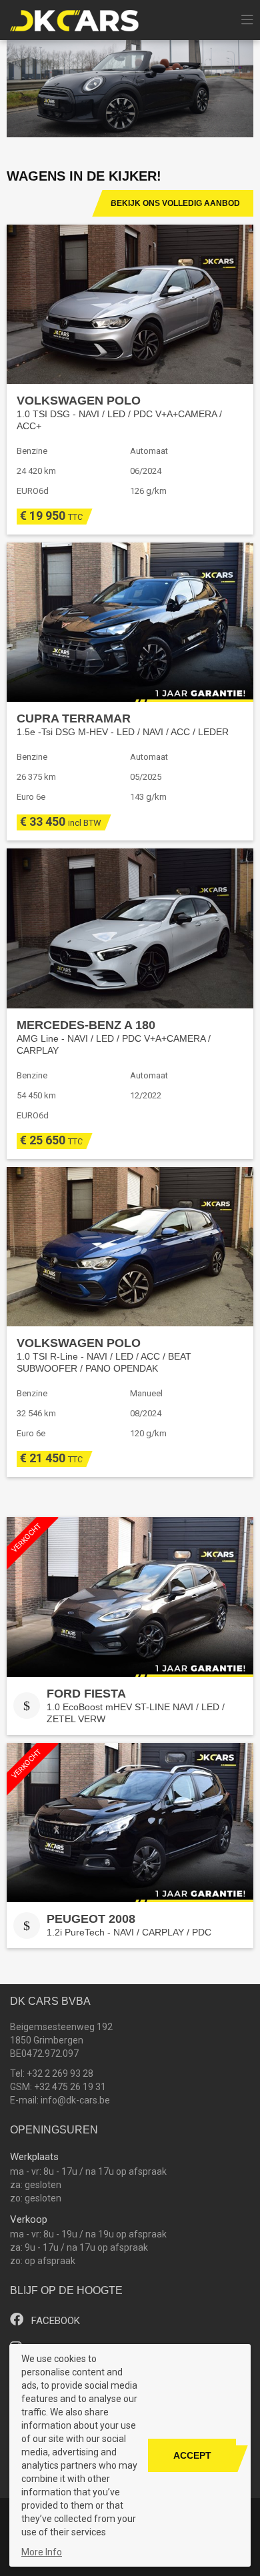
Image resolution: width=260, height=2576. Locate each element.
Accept (192, 2455)
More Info (42, 2552)
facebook (54, 2321)
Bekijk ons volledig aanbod (175, 203)
